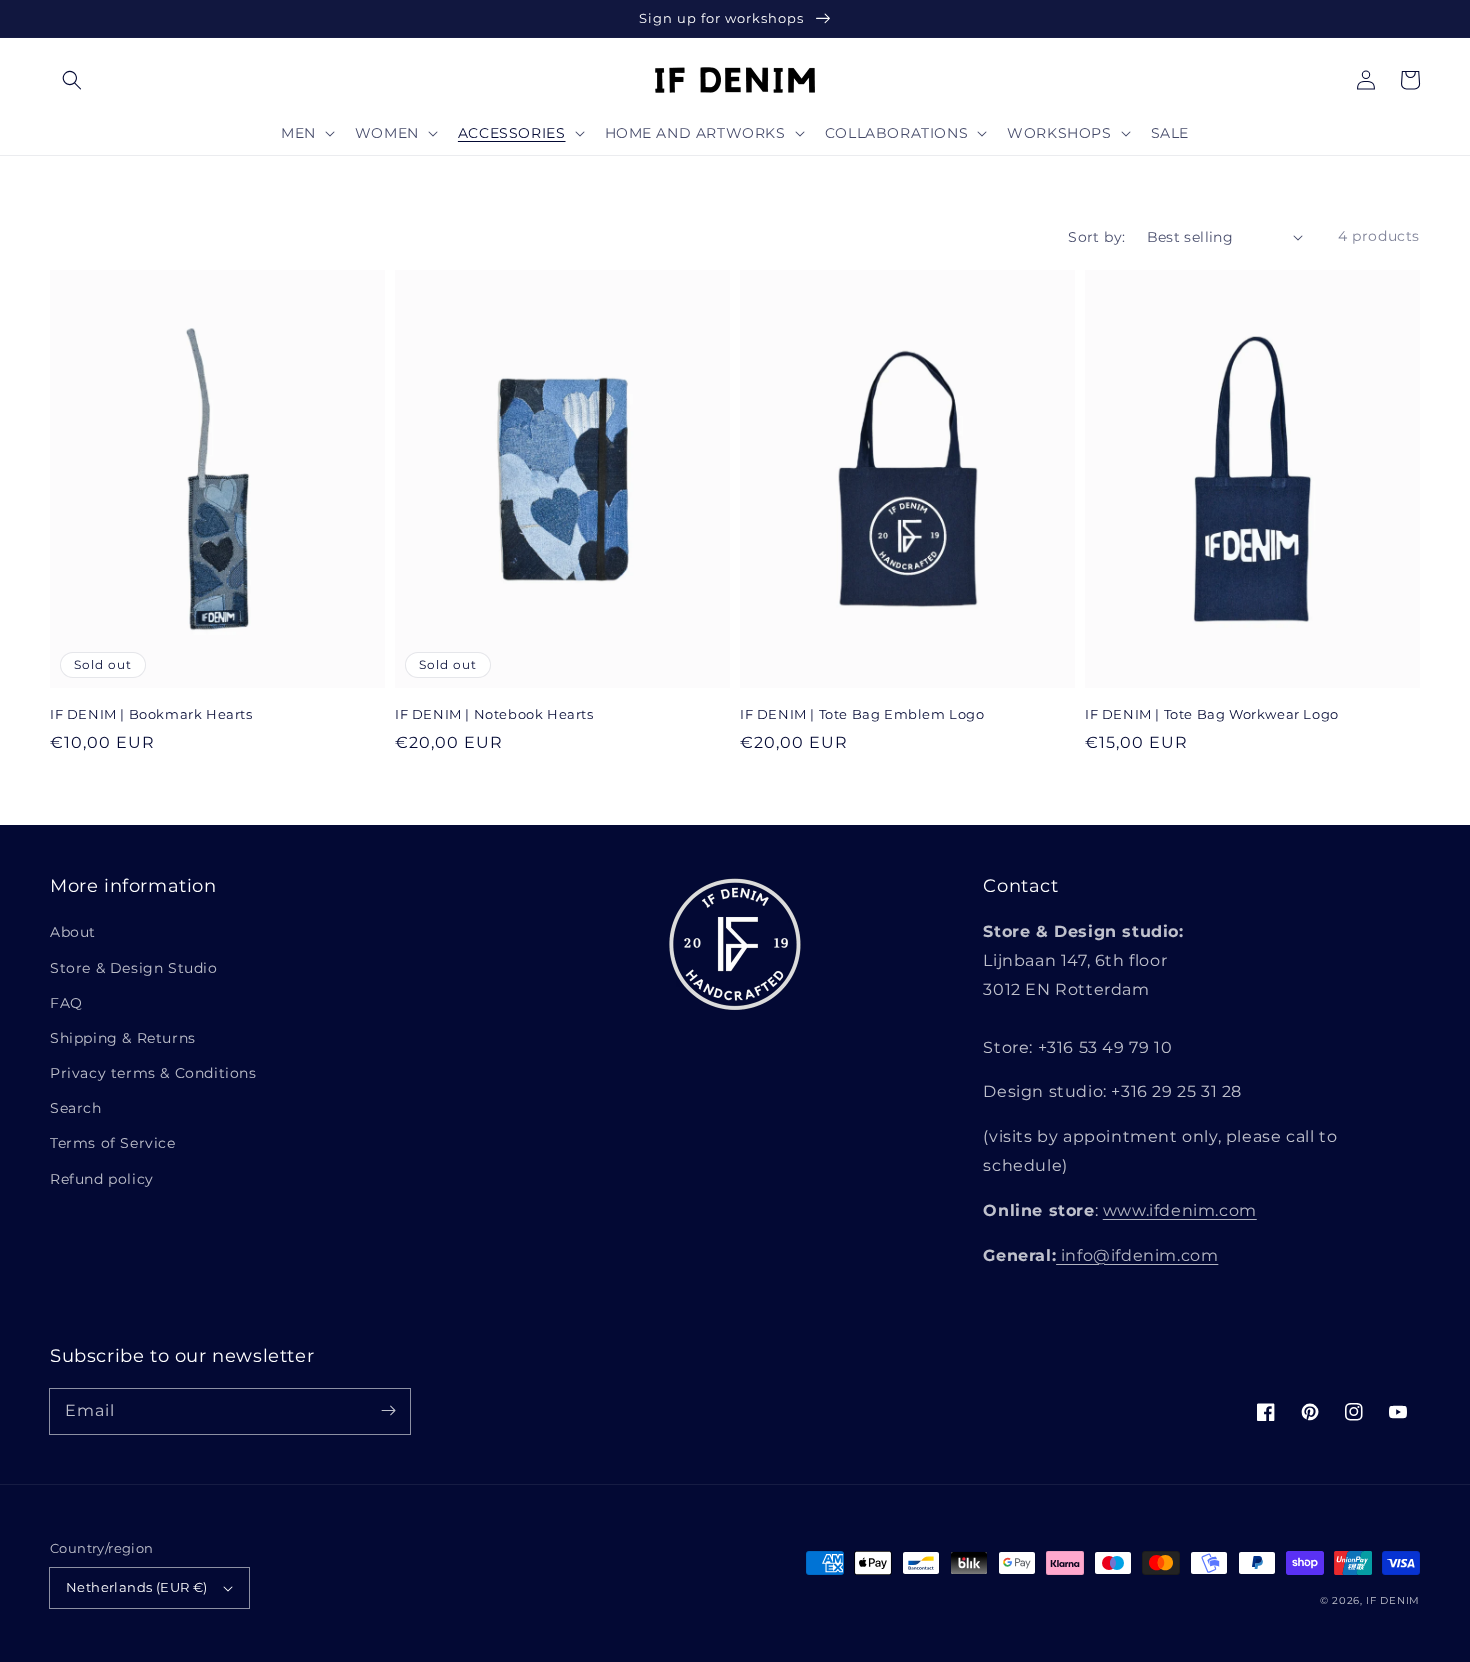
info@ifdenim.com (1137, 1255)
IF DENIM (1393, 1600)
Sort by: (1096, 237)
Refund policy (102, 1179)
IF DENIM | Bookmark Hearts (151, 714)
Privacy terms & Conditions (153, 1073)
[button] (72, 80)
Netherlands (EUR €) (137, 1587)
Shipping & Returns (123, 1038)
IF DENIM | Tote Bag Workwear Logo (1212, 714)
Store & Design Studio (134, 968)
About (73, 932)
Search (76, 1108)
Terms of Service (113, 1143)
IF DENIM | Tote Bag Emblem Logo (862, 714)
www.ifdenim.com (1180, 1210)
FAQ (66, 1003)
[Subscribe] (388, 1411)
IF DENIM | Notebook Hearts (494, 714)
